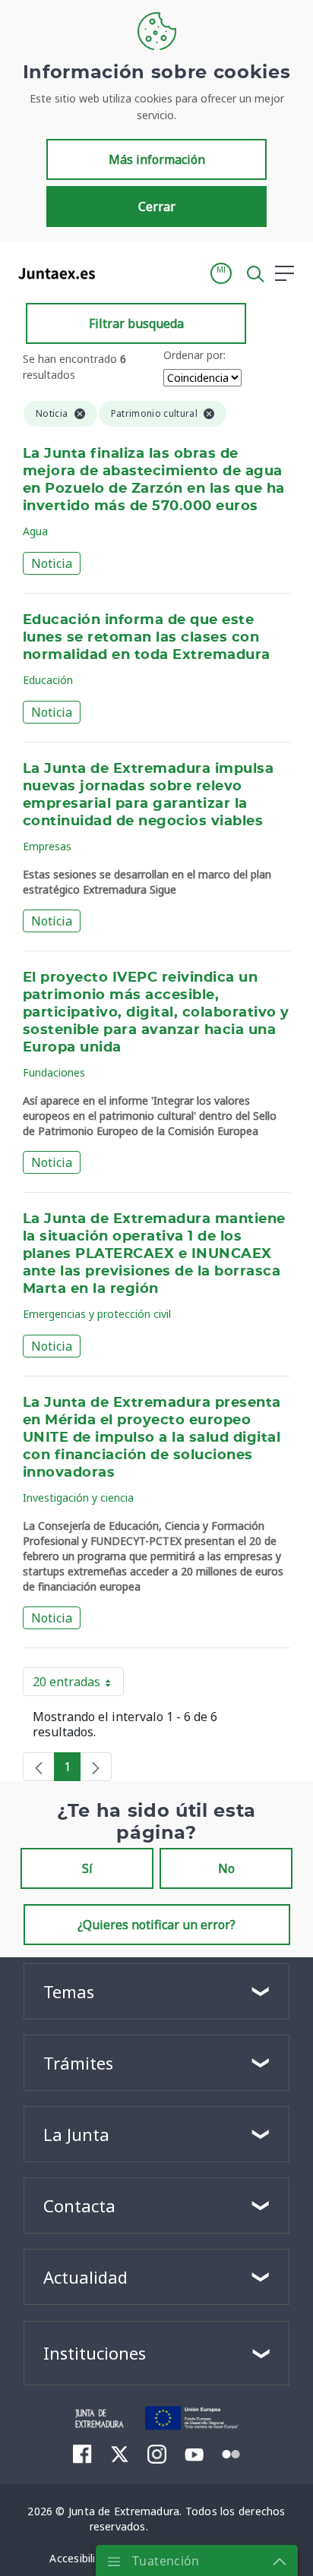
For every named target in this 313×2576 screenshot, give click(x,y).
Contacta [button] (79, 2206)
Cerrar (157, 207)
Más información (157, 159)
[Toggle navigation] (116, 273)
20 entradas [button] (78, 1685)
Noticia (52, 563)
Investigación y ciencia (78, 1498)
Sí (87, 1868)
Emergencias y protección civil (97, 1314)
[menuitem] (82, 2454)
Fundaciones (54, 1072)
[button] (221, 273)
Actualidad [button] (85, 2277)
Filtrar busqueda (136, 323)
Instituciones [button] (95, 2353)
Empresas (47, 846)
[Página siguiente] (96, 1767)
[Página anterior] (39, 1767)
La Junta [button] (76, 2134)
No (226, 1868)
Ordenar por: (194, 355)
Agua (35, 531)
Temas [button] (69, 1991)
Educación (48, 680)
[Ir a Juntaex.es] (52, 273)
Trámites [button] (78, 2063)
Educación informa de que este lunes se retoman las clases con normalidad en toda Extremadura (147, 638)
